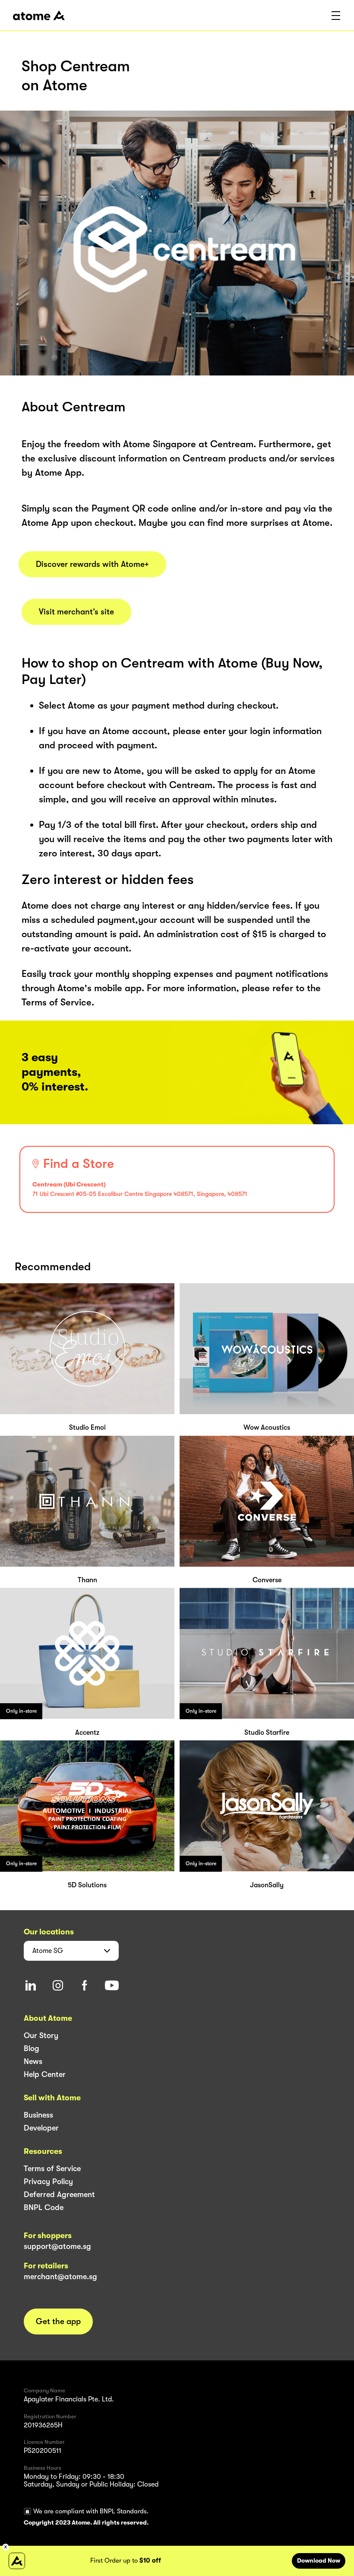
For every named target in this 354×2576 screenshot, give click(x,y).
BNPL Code (44, 2207)
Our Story (41, 2035)
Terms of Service (52, 2169)
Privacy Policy (48, 2182)
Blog (32, 2048)
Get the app (58, 2322)
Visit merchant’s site (76, 612)
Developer (41, 2128)
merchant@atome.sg (60, 2277)
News (33, 2061)
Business (38, 2115)
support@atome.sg (57, 2246)
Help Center (45, 2074)
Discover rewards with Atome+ (92, 564)
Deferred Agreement (59, 2194)
